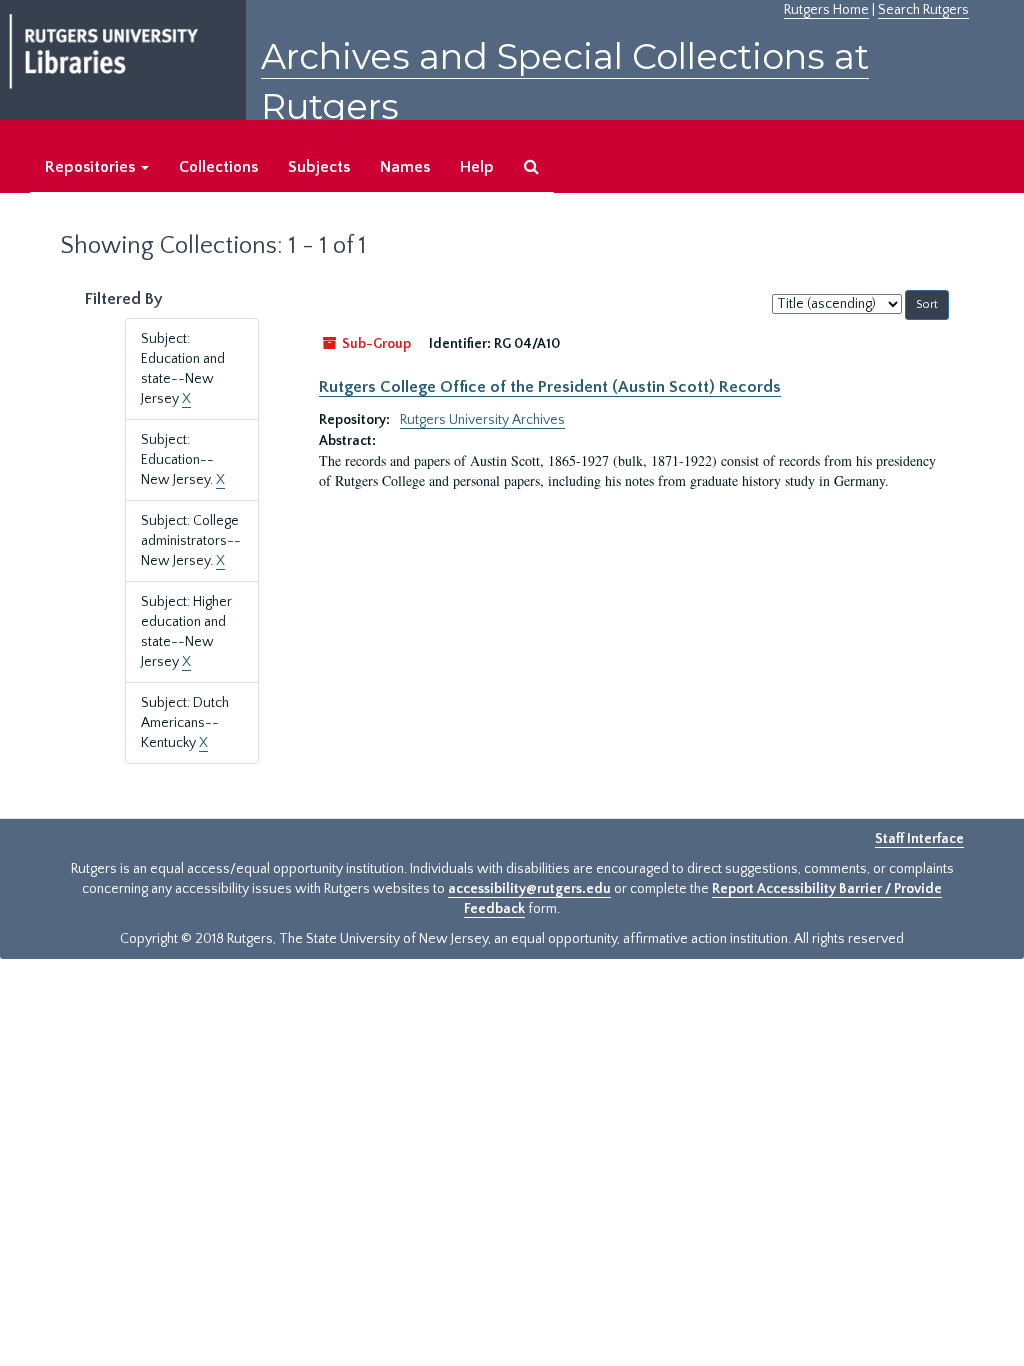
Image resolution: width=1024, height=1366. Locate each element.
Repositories (92, 167)
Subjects (319, 167)
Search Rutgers (923, 10)
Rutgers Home (826, 10)
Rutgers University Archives (482, 420)
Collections (218, 167)
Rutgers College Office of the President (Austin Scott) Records (550, 387)
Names (405, 167)
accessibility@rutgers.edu (529, 889)
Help (477, 167)
